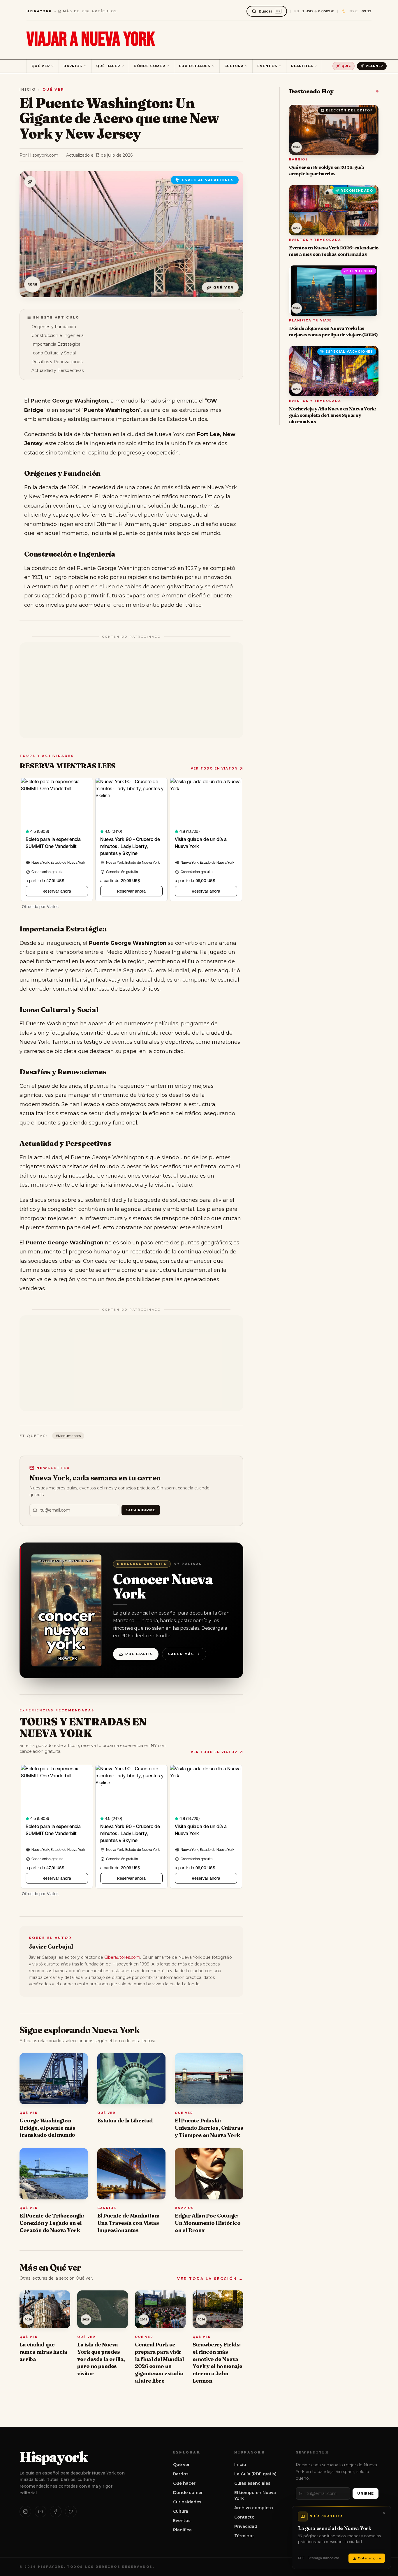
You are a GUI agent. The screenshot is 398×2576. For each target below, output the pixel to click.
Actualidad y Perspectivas (58, 370)
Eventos (267, 66)
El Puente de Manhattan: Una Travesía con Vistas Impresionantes (128, 2223)
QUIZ (346, 66)
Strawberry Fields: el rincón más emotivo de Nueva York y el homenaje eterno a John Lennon (218, 2363)
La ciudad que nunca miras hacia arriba (43, 2352)
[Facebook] (56, 2512)
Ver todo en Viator (214, 768)
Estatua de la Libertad (125, 2121)
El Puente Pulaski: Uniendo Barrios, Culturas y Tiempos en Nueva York (209, 2128)
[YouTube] (40, 2512)
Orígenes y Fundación (54, 327)
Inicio (28, 89)
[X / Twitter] (71, 2512)
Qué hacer (108, 66)
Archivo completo (254, 2508)
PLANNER (374, 66)
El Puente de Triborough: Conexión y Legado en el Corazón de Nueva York (52, 2223)
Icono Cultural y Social (54, 353)
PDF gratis (139, 1654)
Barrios (73, 66)
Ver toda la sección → (210, 2279)
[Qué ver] (30, 182)
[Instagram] (25, 2512)
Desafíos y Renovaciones (57, 362)
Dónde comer (149, 66)
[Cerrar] (384, 2513)
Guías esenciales (252, 2483)
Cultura (234, 66)
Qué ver (41, 66)
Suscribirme (141, 1510)
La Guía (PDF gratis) (255, 2474)
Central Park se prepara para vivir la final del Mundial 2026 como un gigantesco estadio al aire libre (159, 2363)
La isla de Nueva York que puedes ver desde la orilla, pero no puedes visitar (101, 2359)
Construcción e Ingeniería (58, 335)
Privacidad (246, 2526)
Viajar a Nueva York (91, 40)
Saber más (181, 1654)
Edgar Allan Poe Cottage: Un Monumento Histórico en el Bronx (208, 2223)
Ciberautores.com (122, 1957)
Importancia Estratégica (56, 344)
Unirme (366, 2493)
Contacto (244, 2517)
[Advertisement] (131, 690)
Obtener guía (369, 2558)
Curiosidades (195, 66)
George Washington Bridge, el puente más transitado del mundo (47, 2128)
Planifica (302, 66)
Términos (244, 2536)
